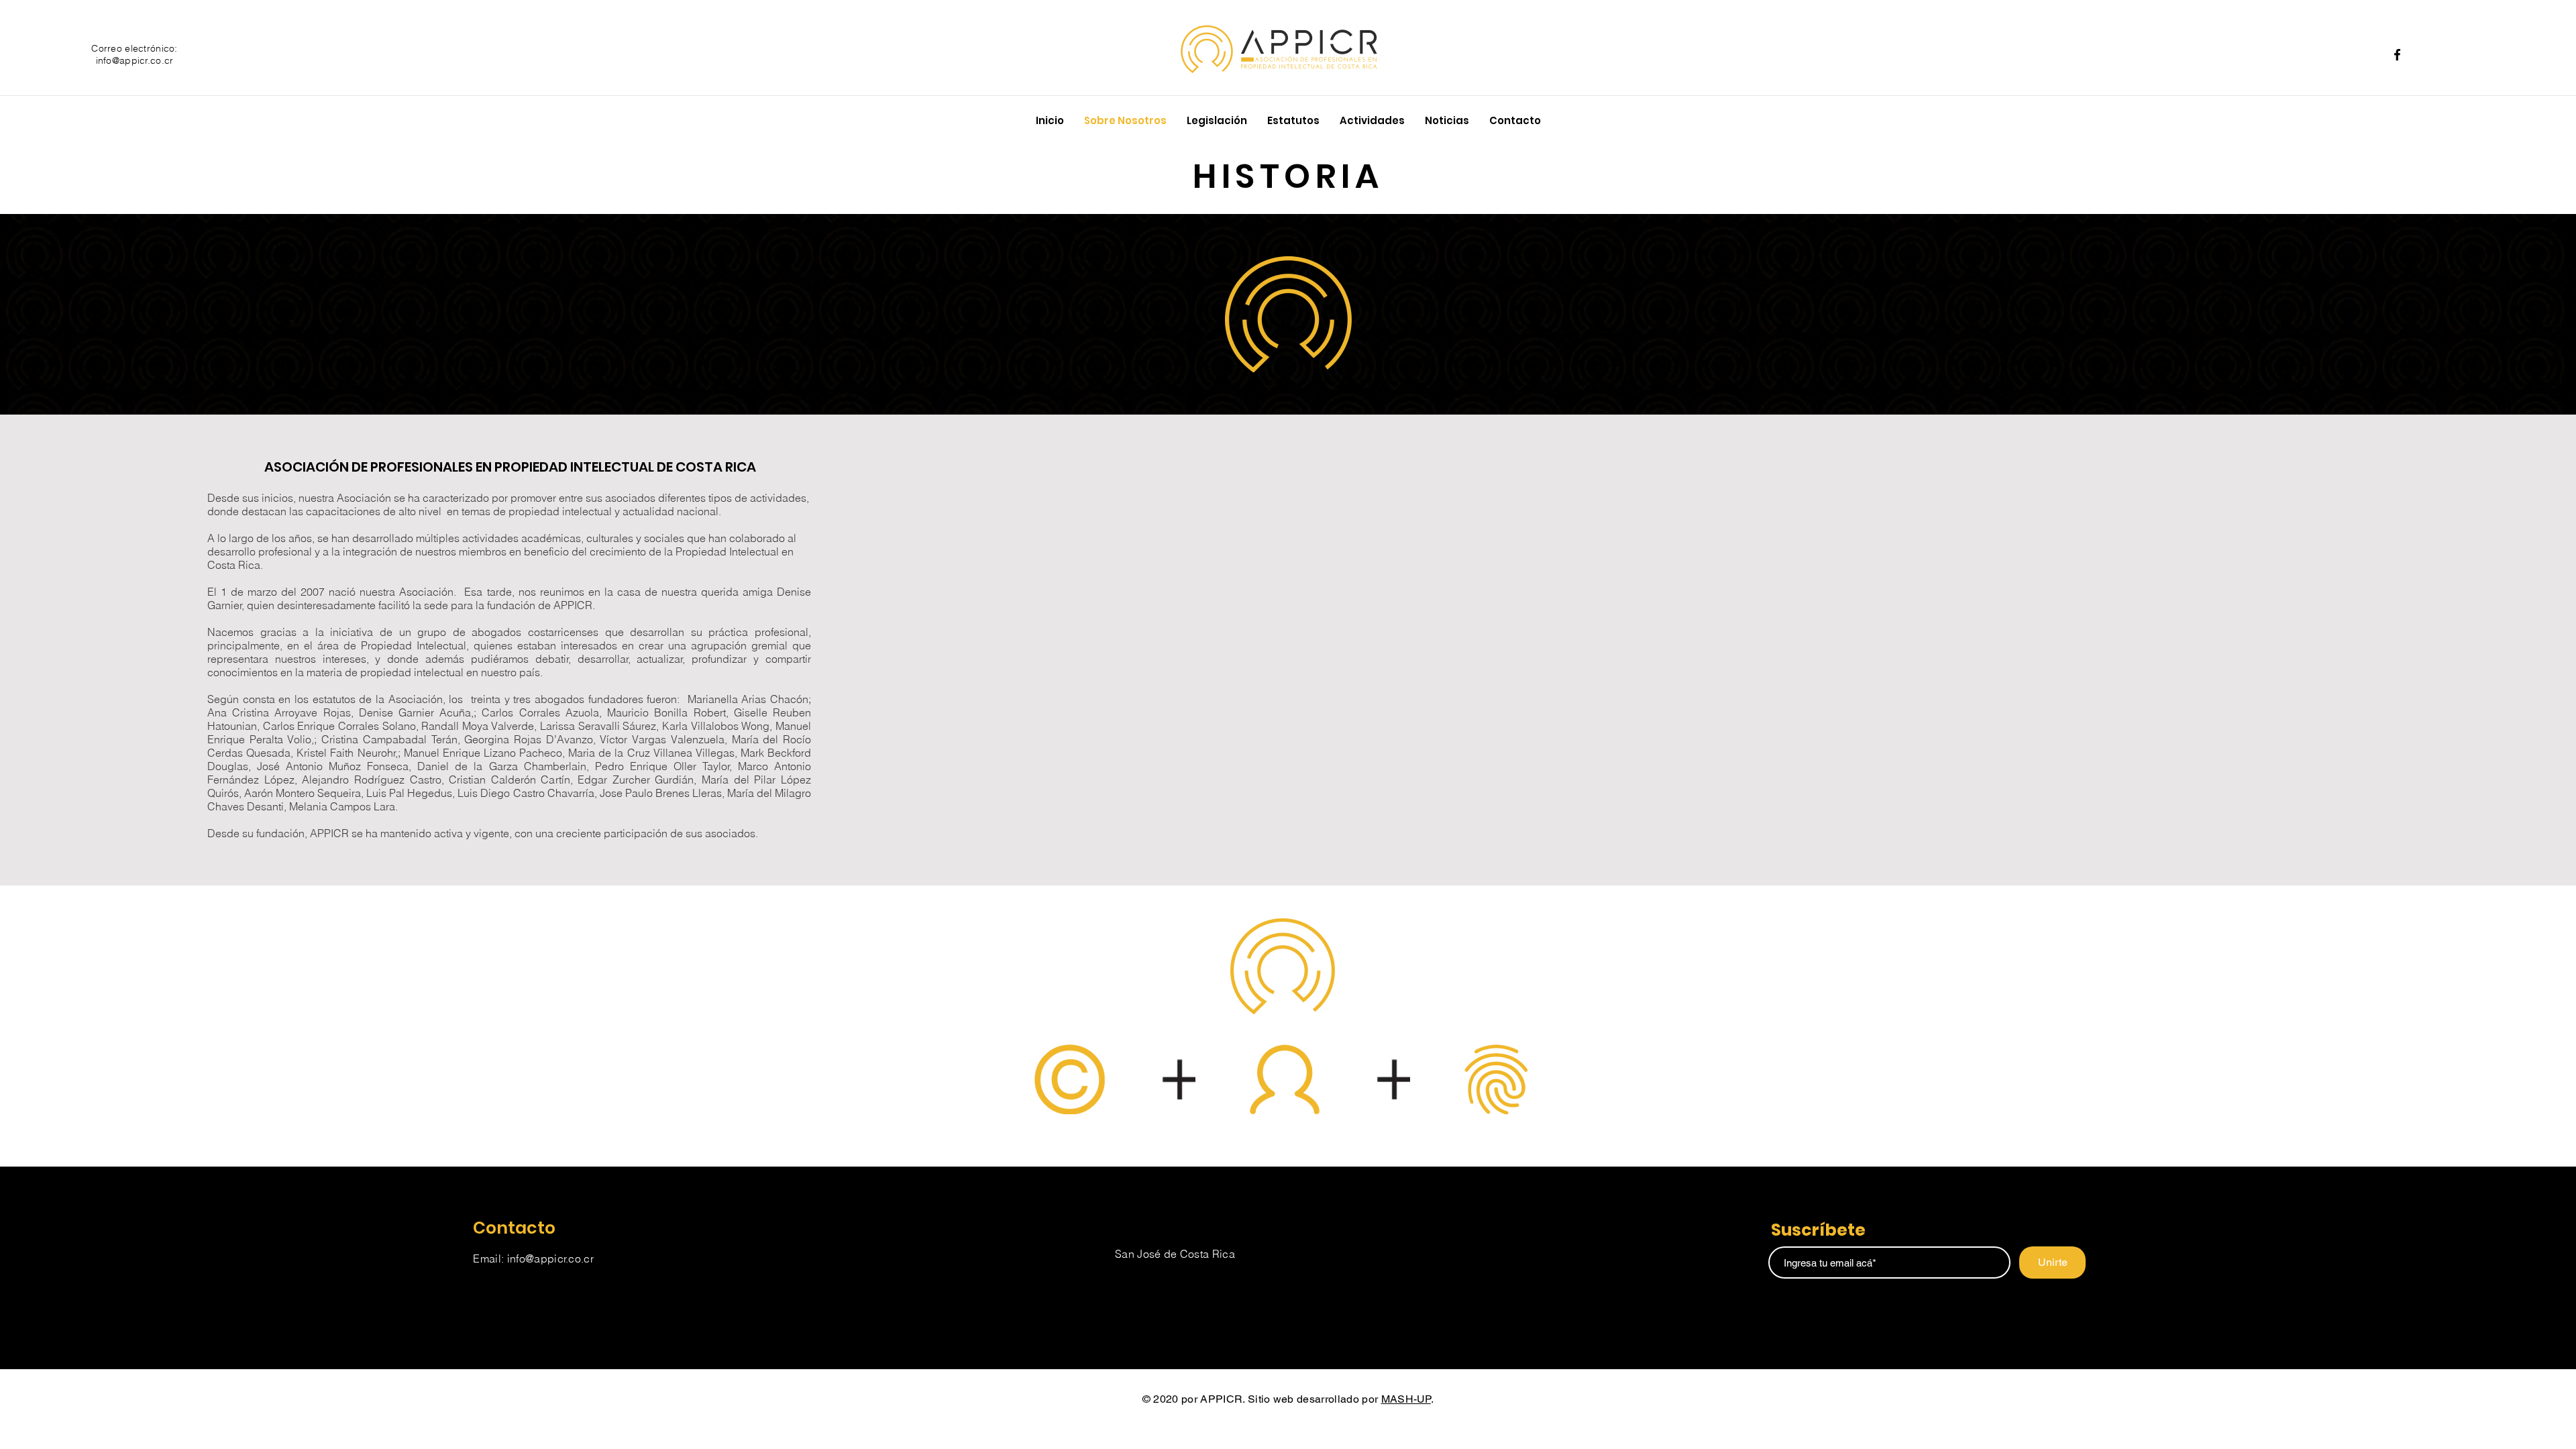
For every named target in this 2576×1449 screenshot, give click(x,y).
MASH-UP (1406, 1399)
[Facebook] (2397, 55)
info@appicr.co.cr (135, 60)
